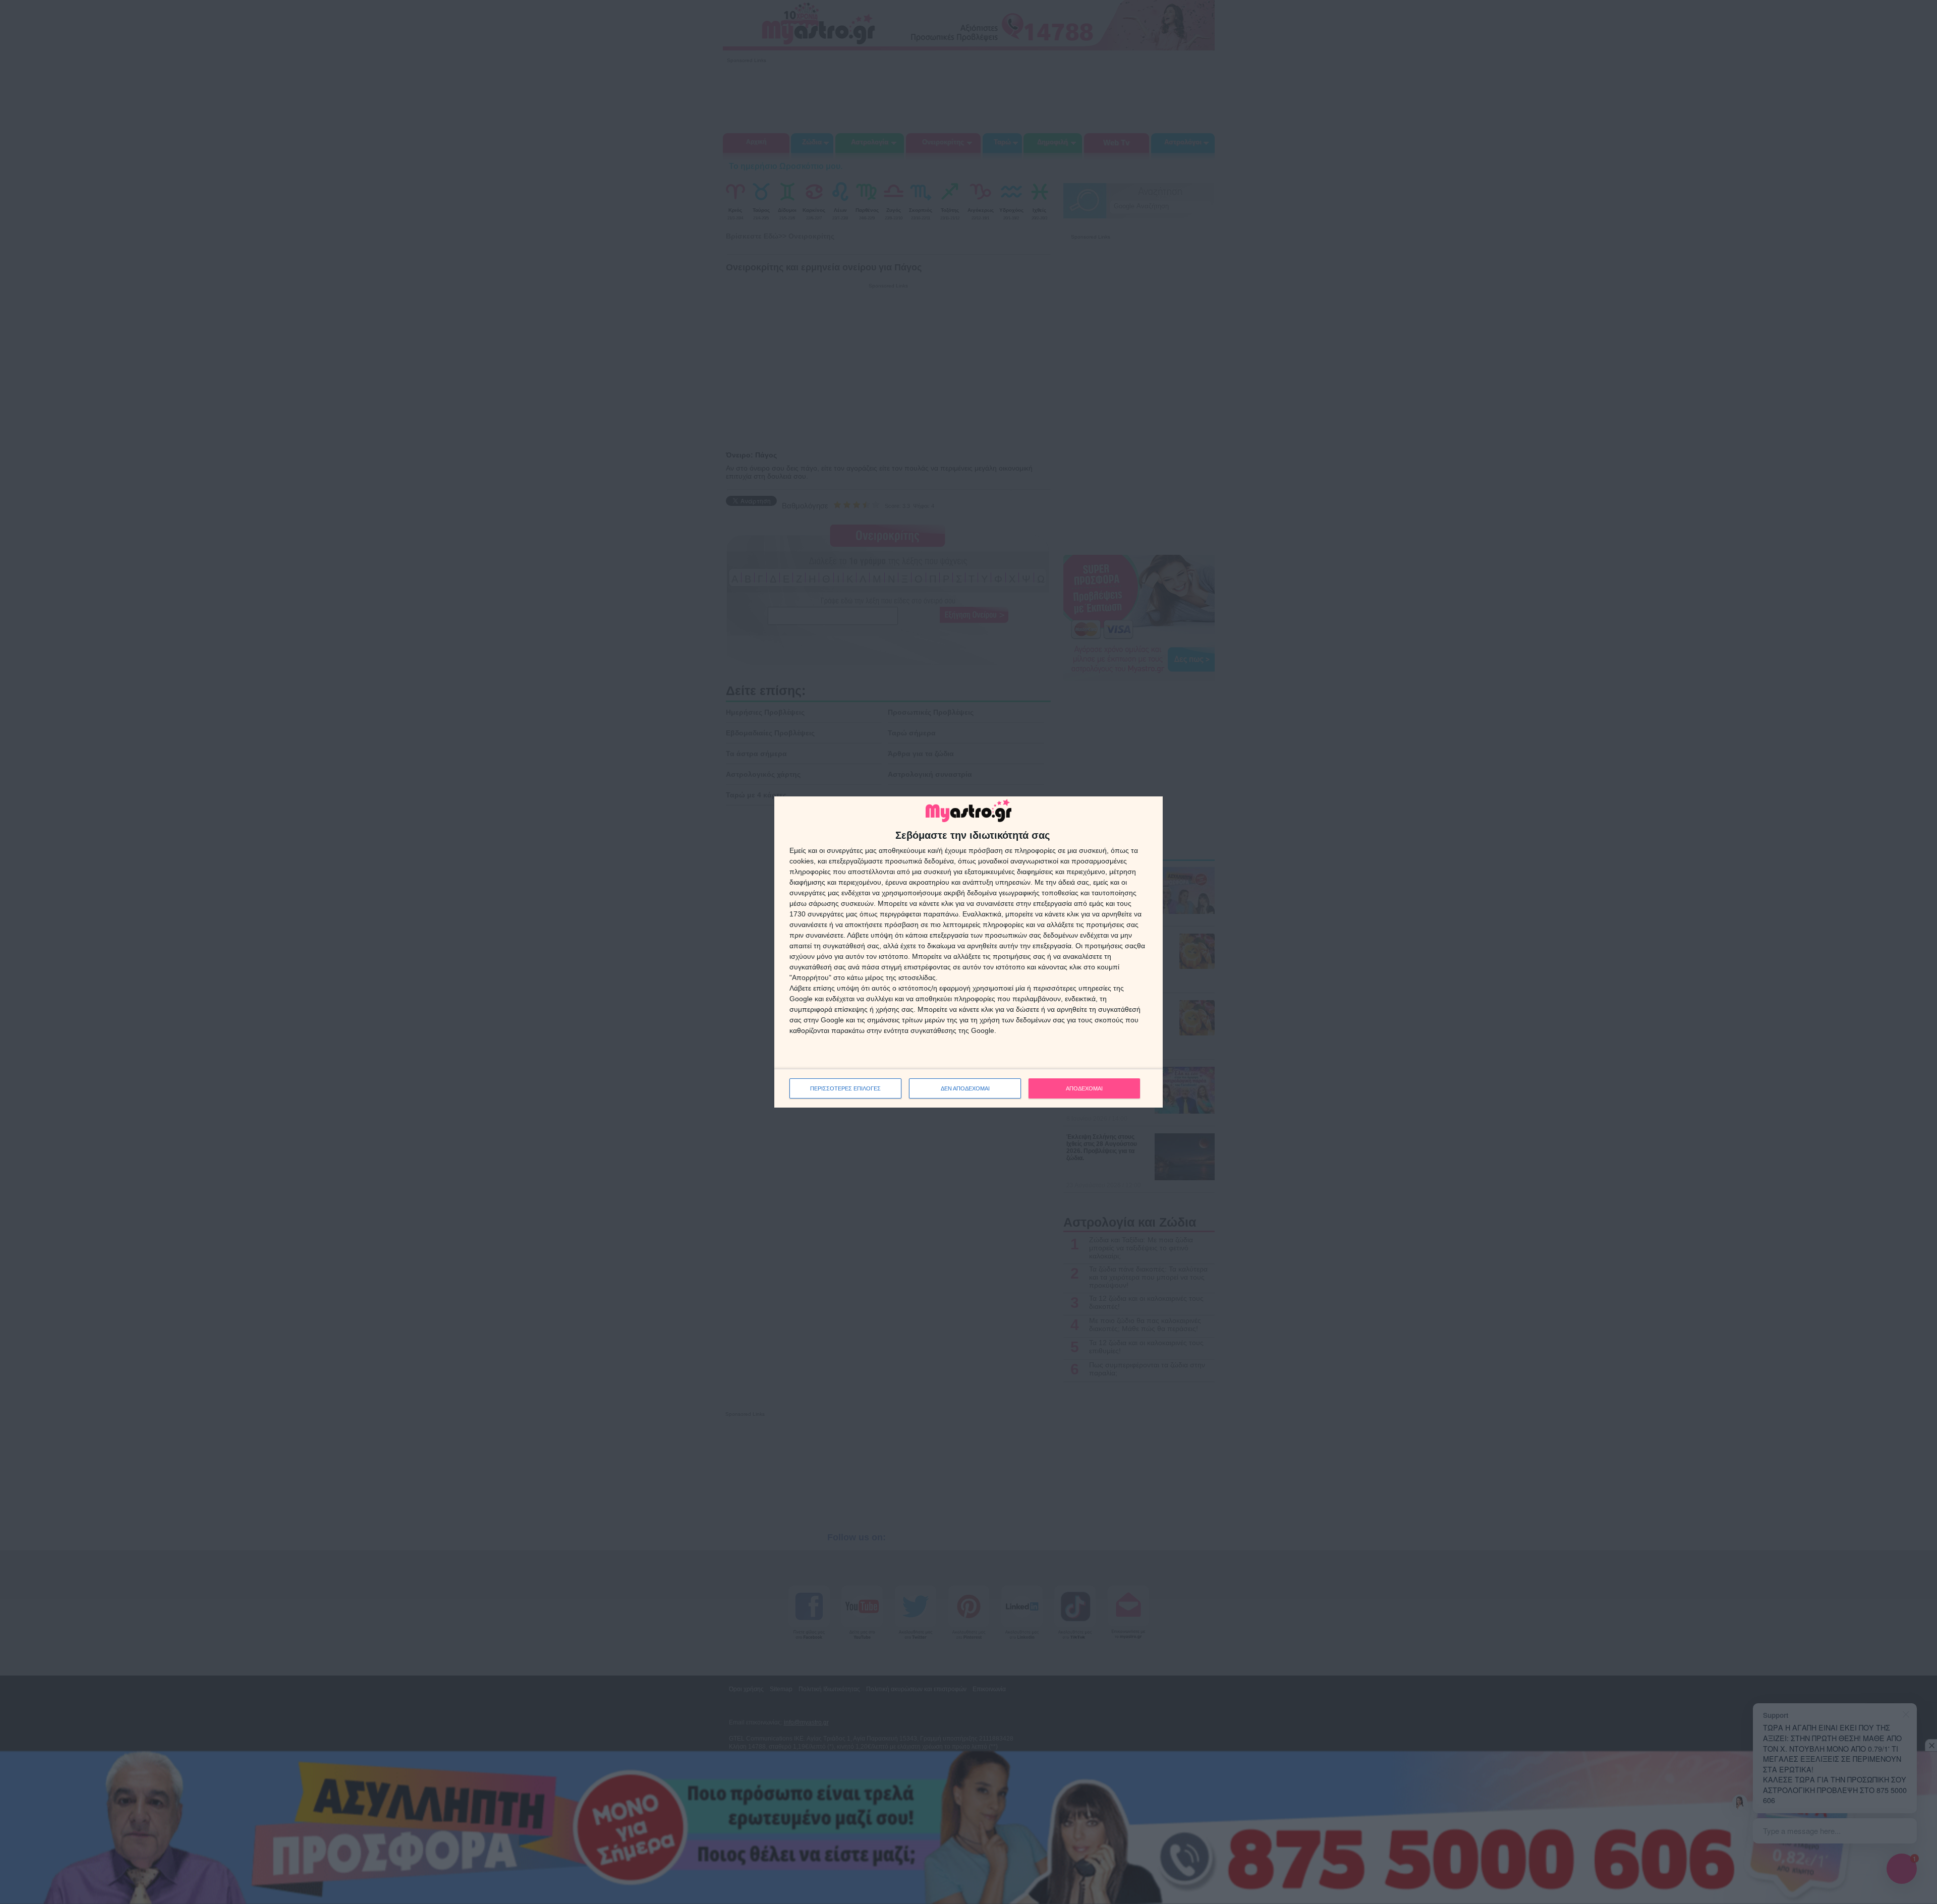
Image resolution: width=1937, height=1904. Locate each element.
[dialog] (968, 952)
